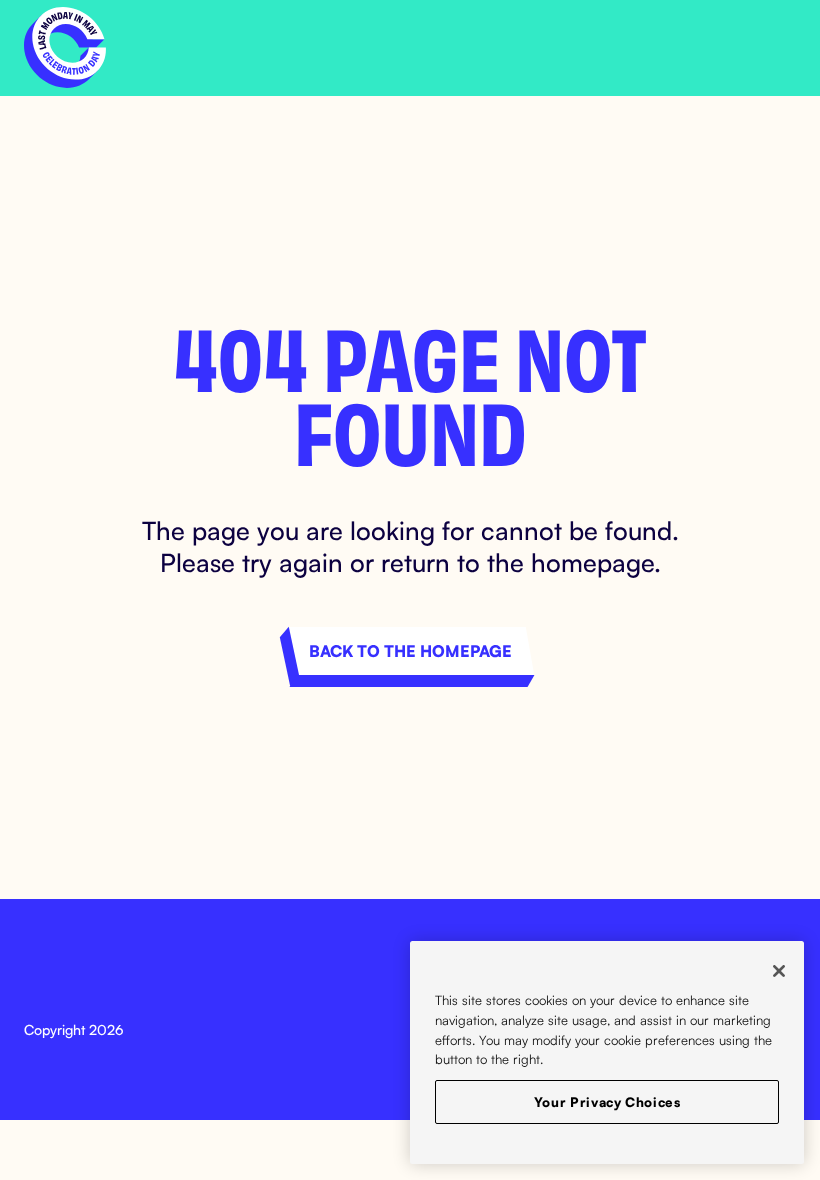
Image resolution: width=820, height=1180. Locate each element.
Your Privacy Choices (607, 1102)
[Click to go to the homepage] (65, 48)
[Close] (779, 971)
